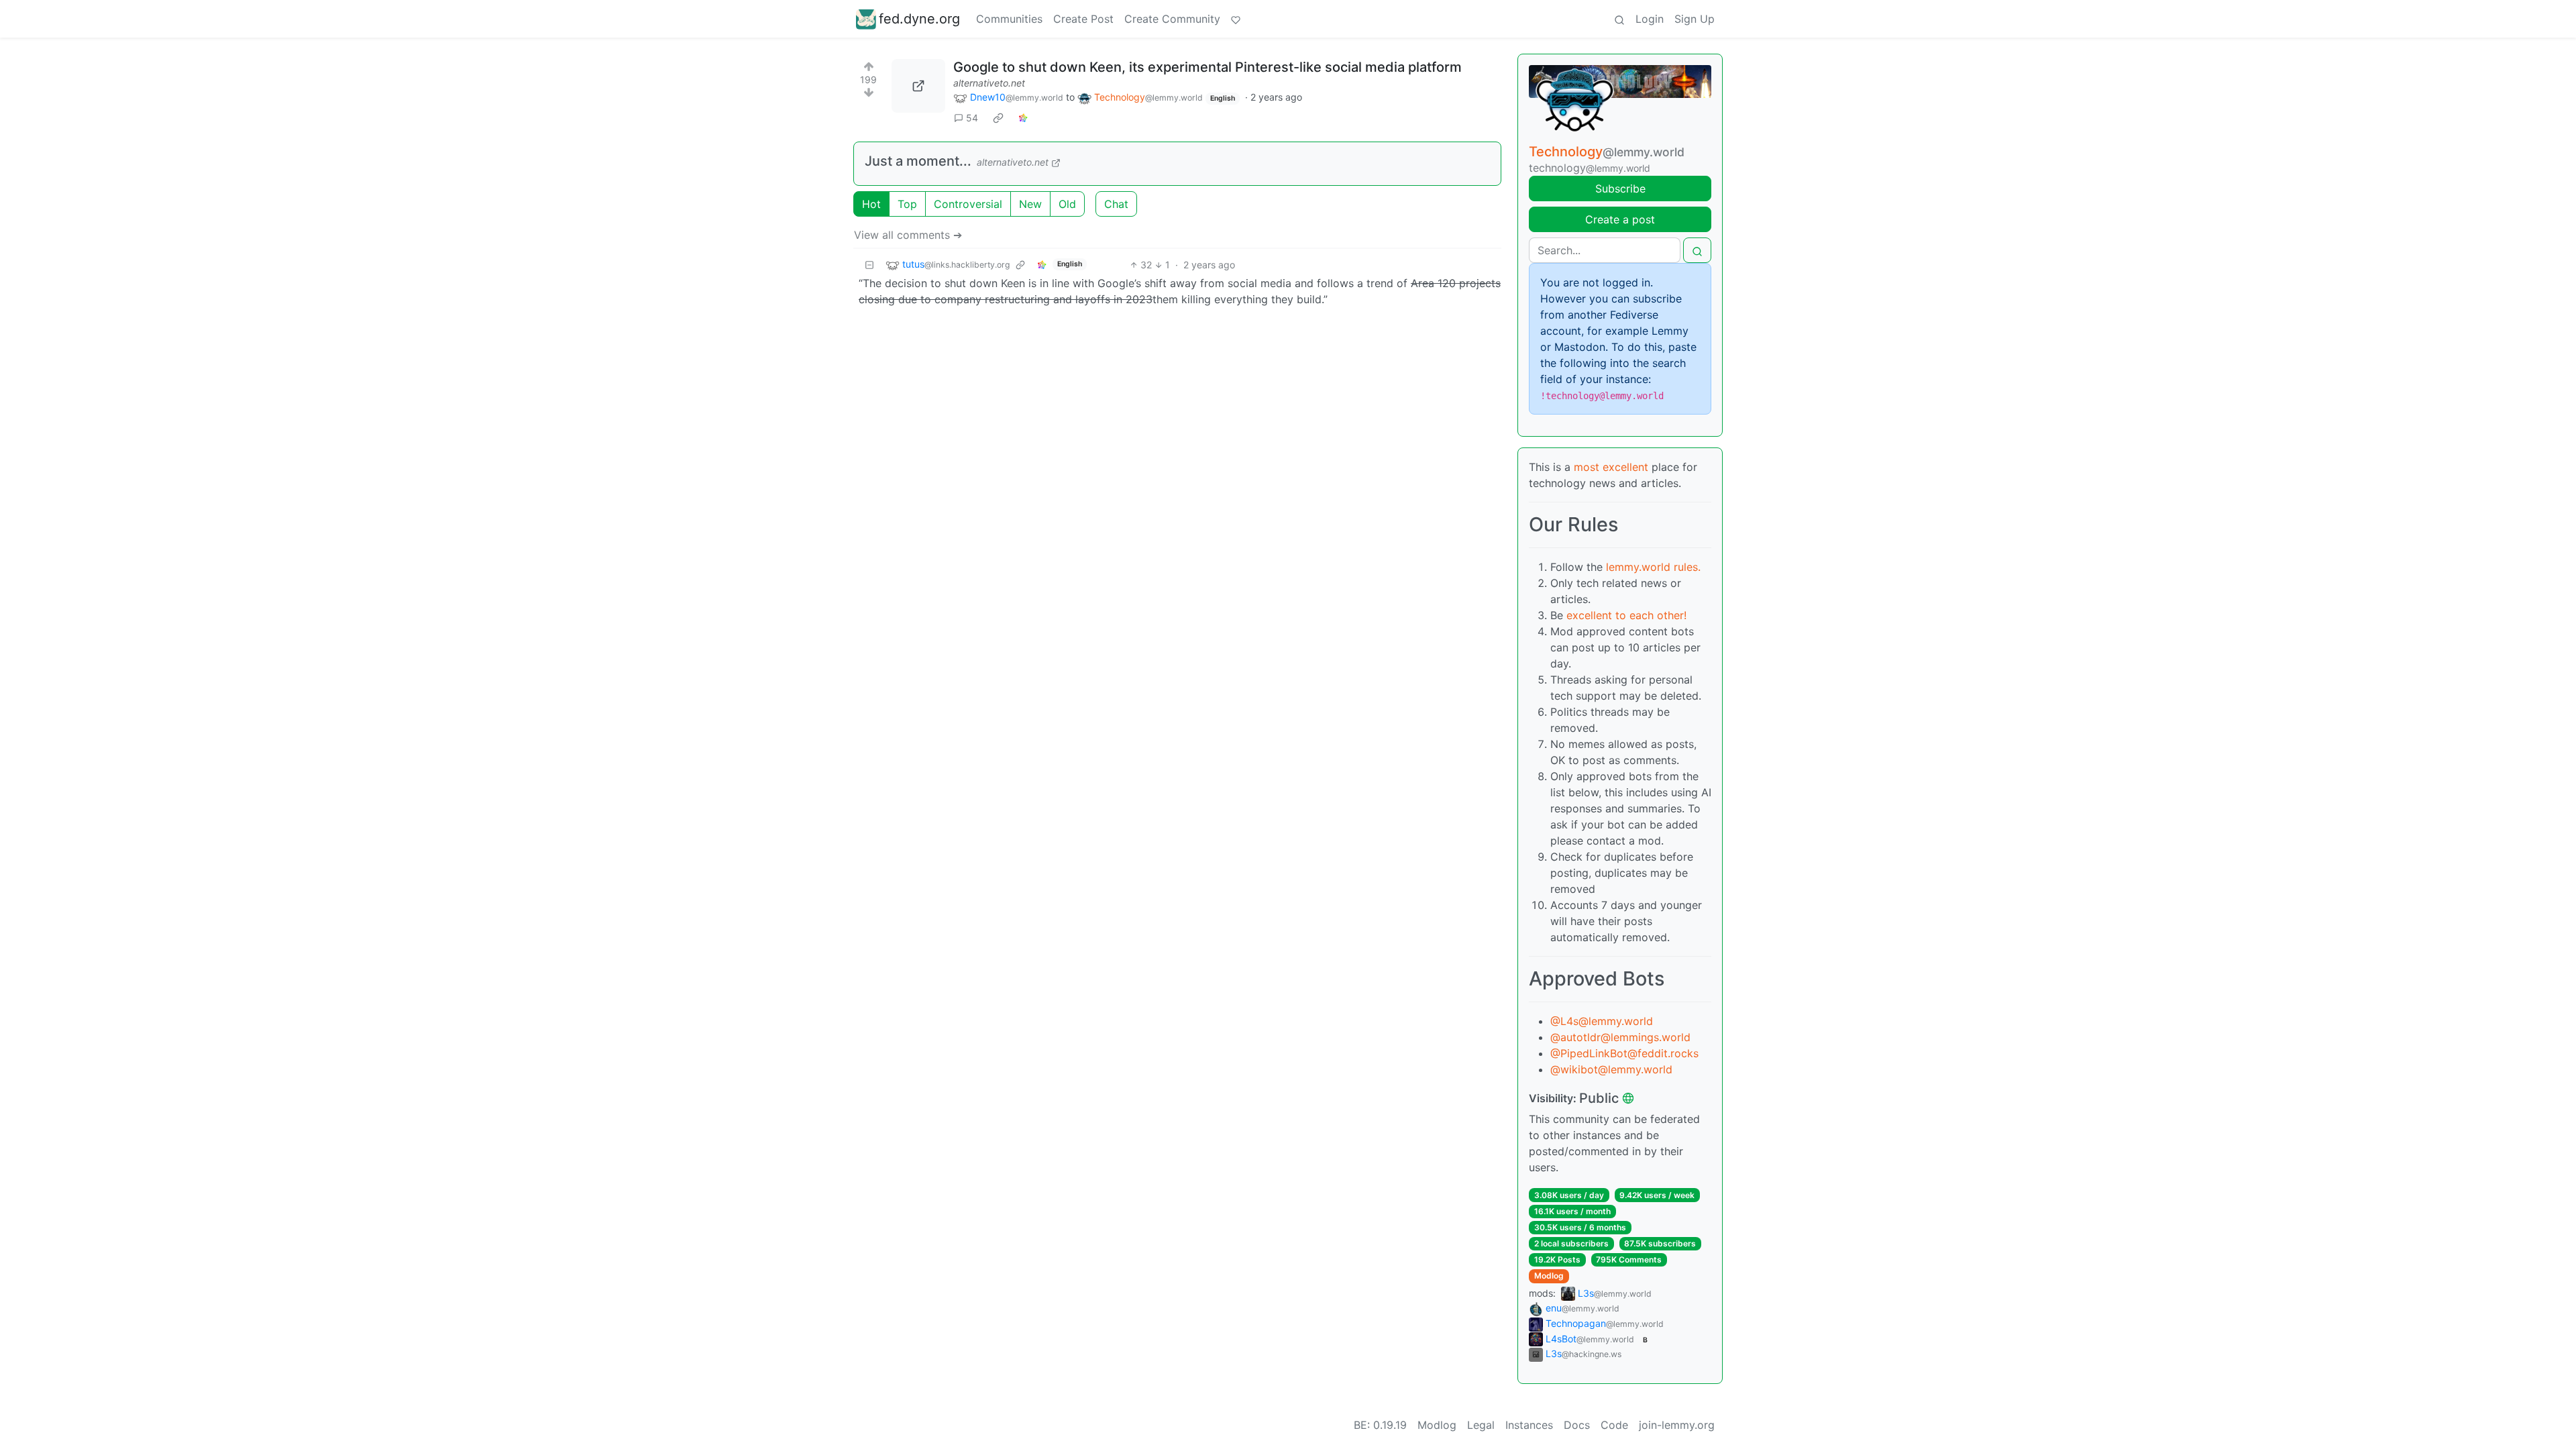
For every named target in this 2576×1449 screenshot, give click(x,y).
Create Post (1083, 19)
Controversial (968, 204)
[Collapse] (869, 265)
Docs (1577, 1425)
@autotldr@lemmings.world (1620, 1037)
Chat (1116, 204)
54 (972, 118)
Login (1650, 19)
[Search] (1619, 19)
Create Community (1172, 19)
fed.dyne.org (919, 19)
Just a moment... (918, 161)
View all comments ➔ (908, 235)
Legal (1481, 1425)
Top (907, 204)
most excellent (1611, 467)
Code (1614, 1425)
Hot (871, 204)
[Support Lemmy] (1236, 19)
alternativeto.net (989, 83)
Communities (1009, 19)
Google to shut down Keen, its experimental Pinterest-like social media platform (1207, 67)
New (1030, 204)
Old (1067, 204)
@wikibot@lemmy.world (1611, 1069)
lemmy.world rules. (1653, 567)
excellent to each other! (1626, 615)
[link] (998, 118)
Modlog (1549, 1276)
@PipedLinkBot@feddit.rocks (1624, 1053)
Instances (1529, 1425)
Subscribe (1620, 189)
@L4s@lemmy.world (1602, 1021)
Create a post (1620, 219)
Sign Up (1695, 19)
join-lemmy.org (1677, 1425)
